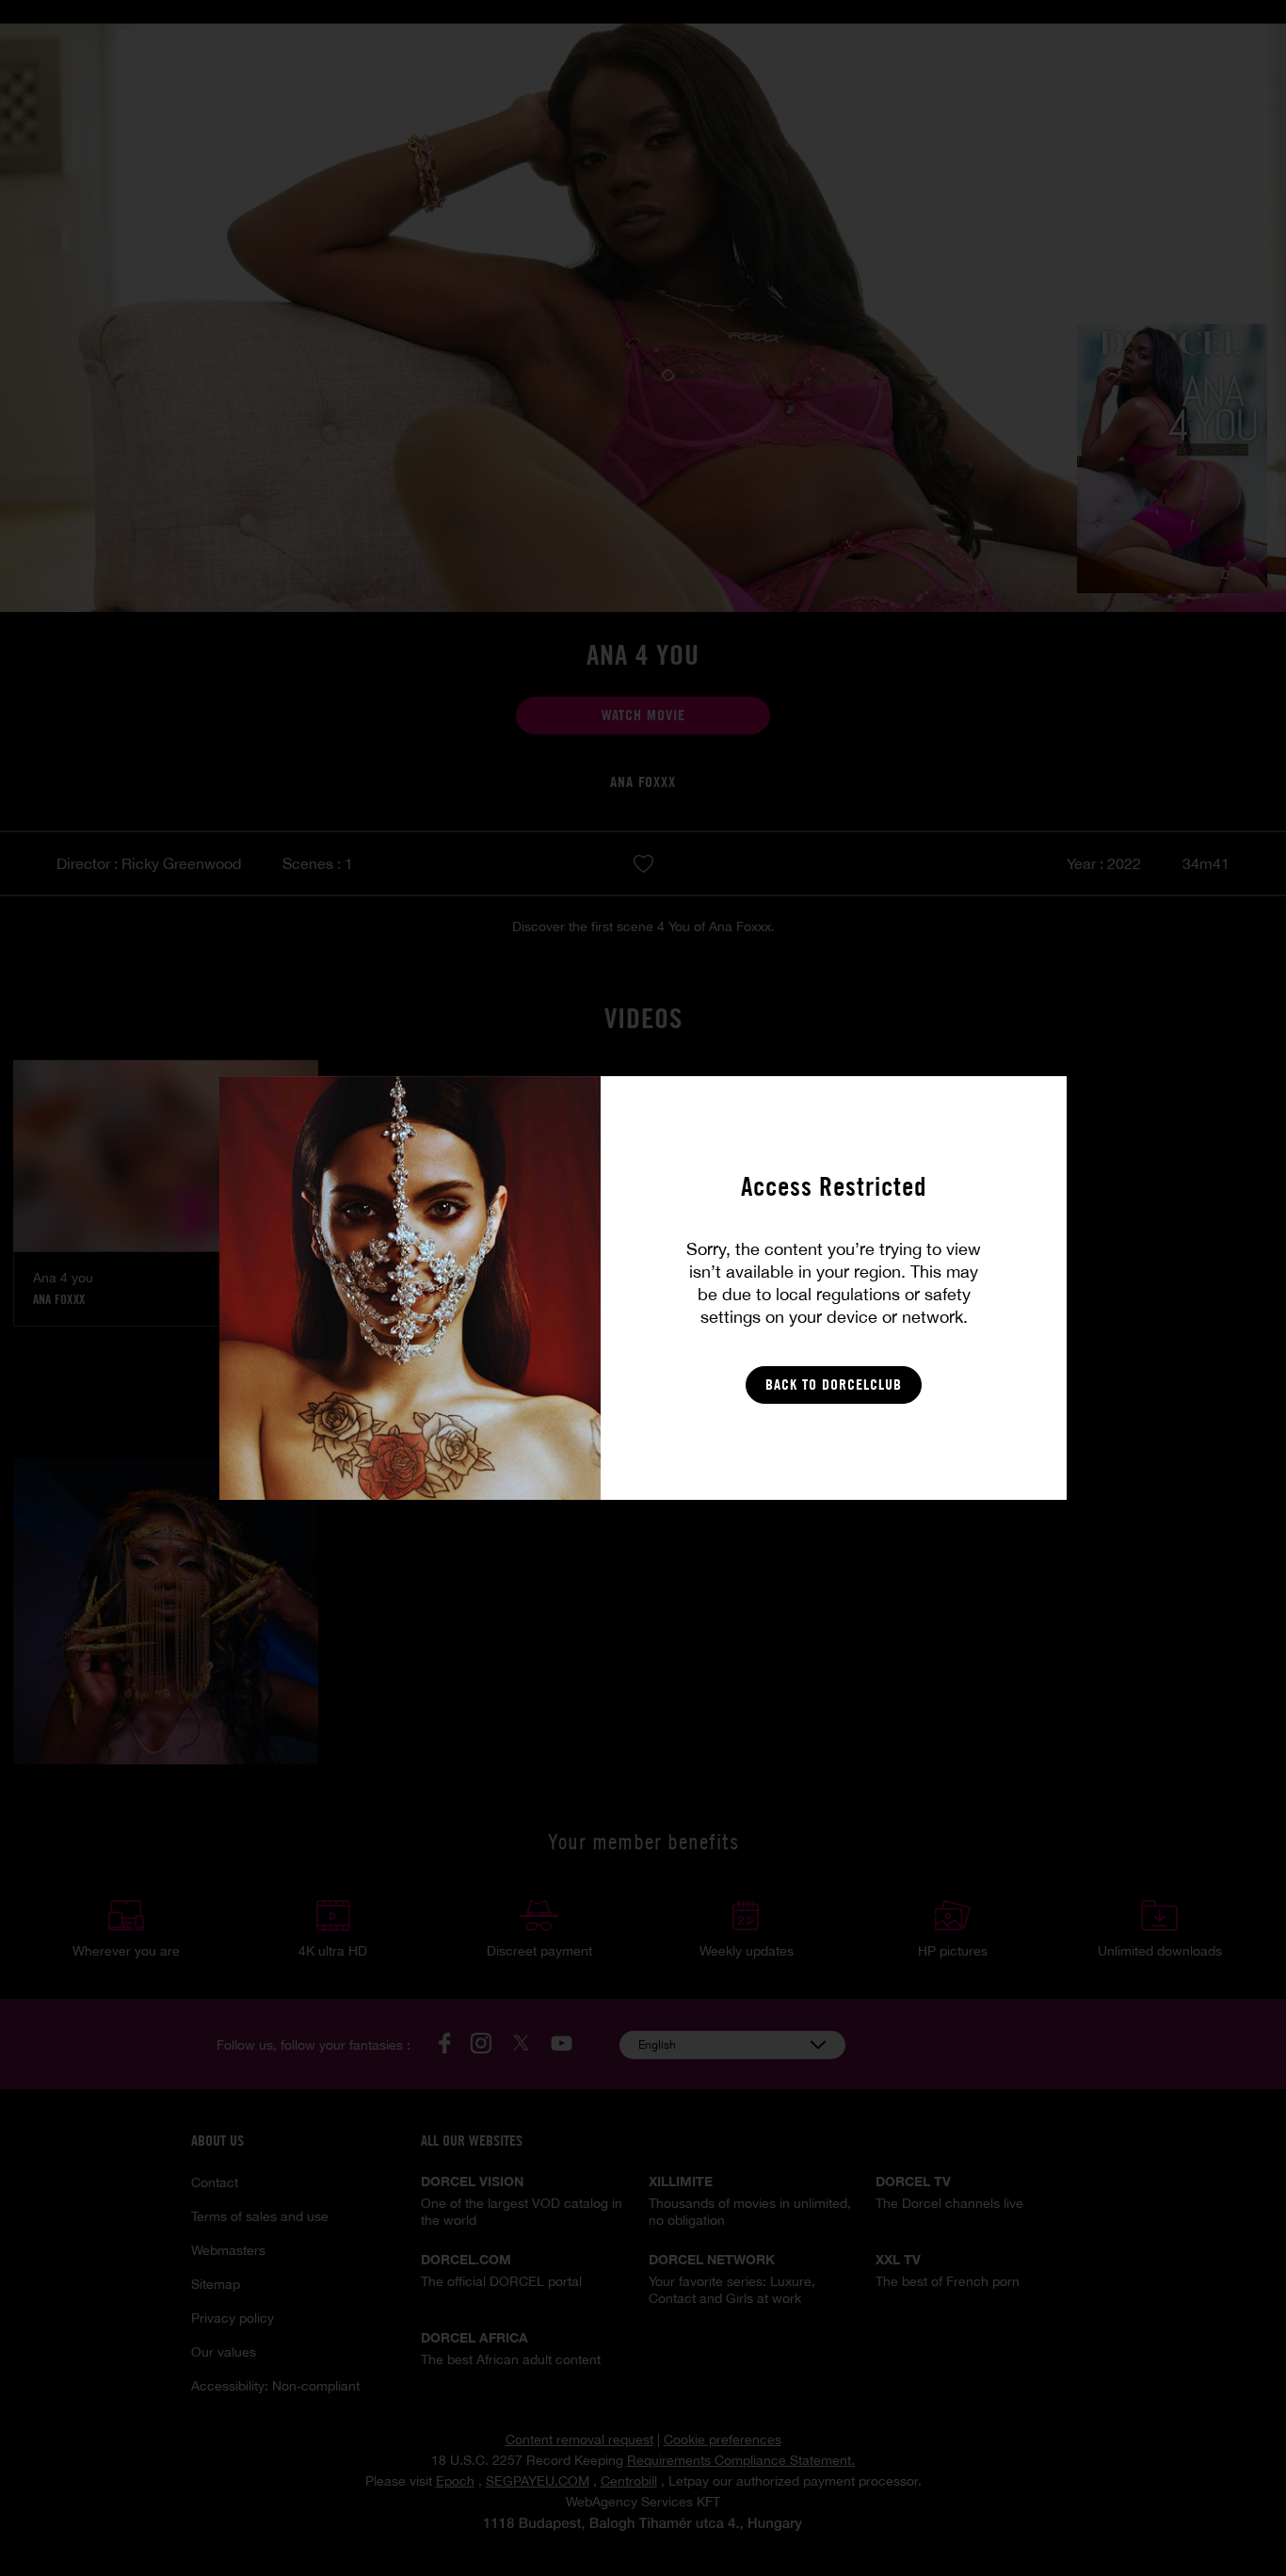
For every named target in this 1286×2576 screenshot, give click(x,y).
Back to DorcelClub (834, 1385)
